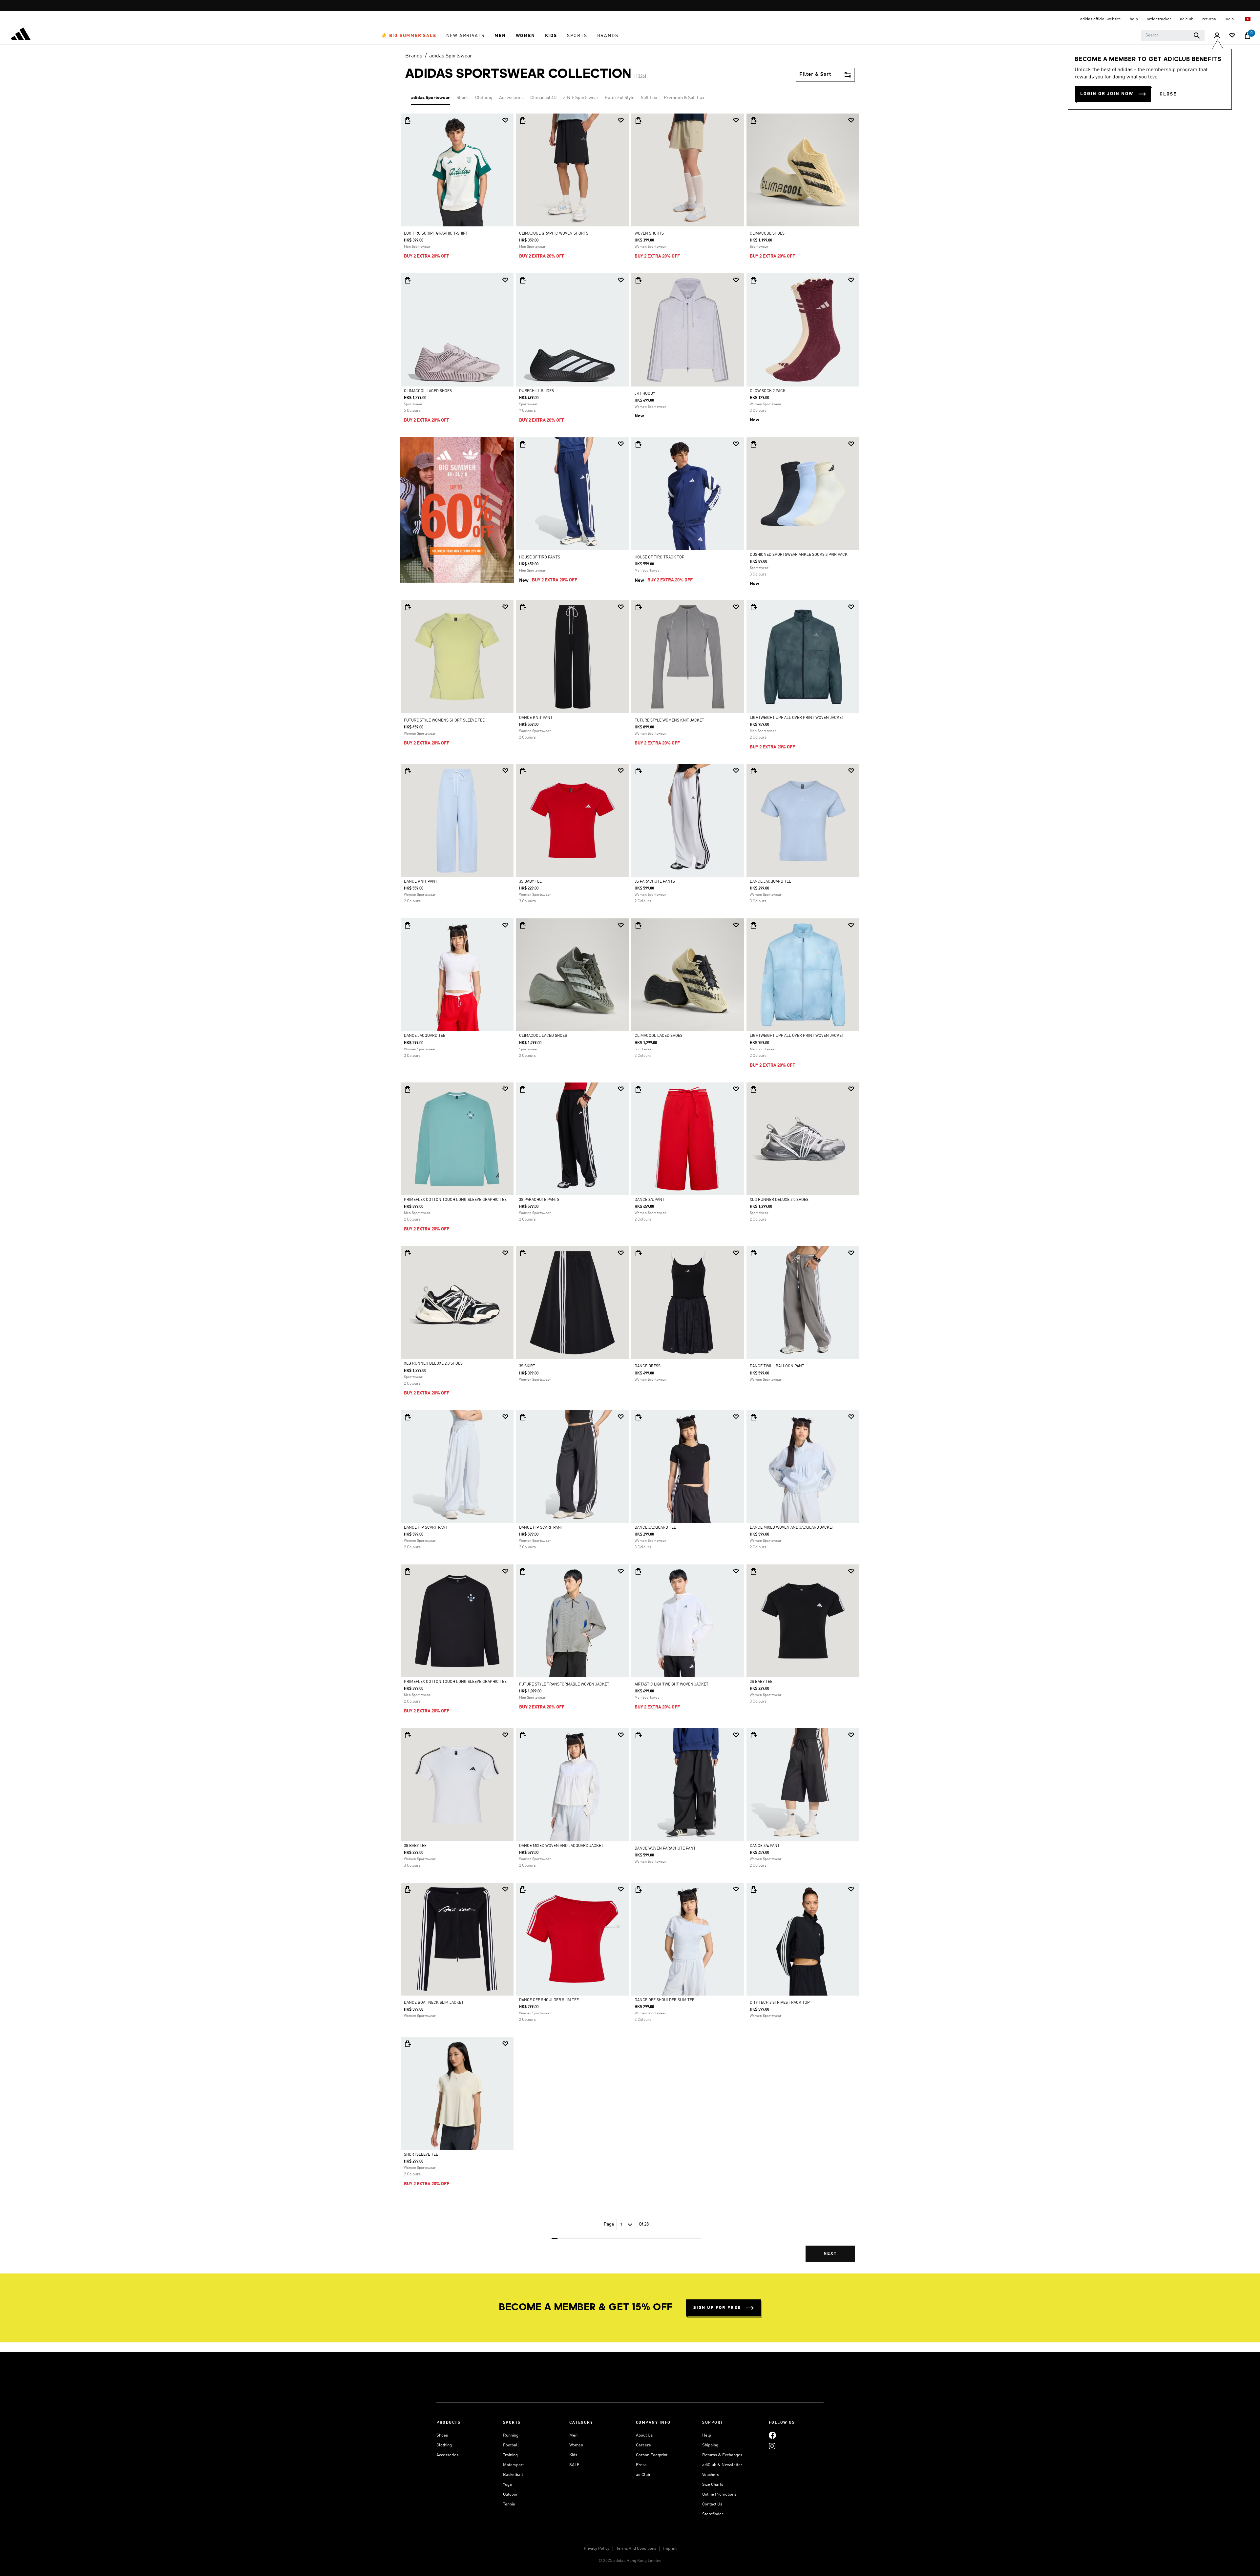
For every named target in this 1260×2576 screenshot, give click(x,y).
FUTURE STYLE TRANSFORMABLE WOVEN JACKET (564, 1685)
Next (830, 2254)
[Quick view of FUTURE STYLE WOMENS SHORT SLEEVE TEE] (408, 607)
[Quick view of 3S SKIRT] (523, 1253)
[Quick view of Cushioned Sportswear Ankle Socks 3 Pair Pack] (753, 444)
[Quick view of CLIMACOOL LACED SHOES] (408, 280)
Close (1168, 94)
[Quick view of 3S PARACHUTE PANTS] (638, 771)
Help (707, 2435)
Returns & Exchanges (722, 2455)
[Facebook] (772, 2435)
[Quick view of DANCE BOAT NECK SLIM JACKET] (408, 1890)
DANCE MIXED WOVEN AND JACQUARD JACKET (792, 1528)
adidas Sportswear (451, 56)
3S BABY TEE (530, 882)
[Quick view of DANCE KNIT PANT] (523, 607)
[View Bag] (1248, 36)
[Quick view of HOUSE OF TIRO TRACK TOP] (638, 444)
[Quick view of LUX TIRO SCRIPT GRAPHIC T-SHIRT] (408, 120)
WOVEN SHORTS (649, 234)
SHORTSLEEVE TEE (421, 2155)
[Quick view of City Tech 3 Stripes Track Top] (753, 1890)
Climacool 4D (543, 98)
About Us (644, 2435)
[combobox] (1173, 35)
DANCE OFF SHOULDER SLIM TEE (549, 2000)
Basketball (513, 2475)
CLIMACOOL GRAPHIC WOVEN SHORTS (554, 234)
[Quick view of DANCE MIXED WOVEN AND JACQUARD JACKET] (753, 1417)
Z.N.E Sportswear (581, 98)
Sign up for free (717, 2308)
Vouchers (711, 2475)
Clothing (484, 98)
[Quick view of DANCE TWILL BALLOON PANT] (753, 1253)
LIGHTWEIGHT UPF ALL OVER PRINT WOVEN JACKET (797, 718)
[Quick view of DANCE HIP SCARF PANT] (408, 1417)
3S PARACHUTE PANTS (655, 882)
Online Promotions (719, 2494)
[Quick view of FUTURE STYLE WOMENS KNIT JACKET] (638, 607)
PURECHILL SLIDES (536, 391)
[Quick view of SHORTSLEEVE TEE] (408, 2044)
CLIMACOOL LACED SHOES (428, 391)
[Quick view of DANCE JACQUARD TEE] (753, 771)
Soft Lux (649, 98)
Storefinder (713, 2514)
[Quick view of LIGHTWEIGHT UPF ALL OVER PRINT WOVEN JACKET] (753, 607)
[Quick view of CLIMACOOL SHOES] (753, 120)
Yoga (507, 2485)
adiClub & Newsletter (722, 2465)
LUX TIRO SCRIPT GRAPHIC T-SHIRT (436, 234)
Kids (573, 2455)
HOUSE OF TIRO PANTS (540, 557)
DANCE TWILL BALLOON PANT (777, 1366)
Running (511, 2435)
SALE (574, 2465)
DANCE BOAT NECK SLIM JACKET (434, 2003)
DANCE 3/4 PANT (650, 1200)
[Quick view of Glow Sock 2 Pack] (753, 280)
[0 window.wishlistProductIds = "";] (1232, 36)
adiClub (643, 2475)
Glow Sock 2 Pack (768, 391)
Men (573, 2435)
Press (641, 2465)
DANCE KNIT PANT (536, 718)
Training (510, 2455)
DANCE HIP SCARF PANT (426, 1528)
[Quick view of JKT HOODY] (638, 280)
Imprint (670, 2549)
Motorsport (513, 2465)
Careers (643, 2445)
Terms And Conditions (636, 2549)
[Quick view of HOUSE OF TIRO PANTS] (523, 444)
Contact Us (712, 2504)
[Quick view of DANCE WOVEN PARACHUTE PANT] (638, 1735)
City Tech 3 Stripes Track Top (780, 2003)
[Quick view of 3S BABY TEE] (523, 771)
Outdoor (510, 2494)
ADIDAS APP (629, 6)
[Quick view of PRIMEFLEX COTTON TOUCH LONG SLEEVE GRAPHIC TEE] (408, 1089)
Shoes (462, 98)
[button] (409, 36)
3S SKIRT (527, 1366)
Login (1230, 19)
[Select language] (1248, 19)
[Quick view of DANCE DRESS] (638, 1253)
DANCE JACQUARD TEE (770, 882)
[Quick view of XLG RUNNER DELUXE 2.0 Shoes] (753, 1089)
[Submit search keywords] (1197, 35)
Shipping (710, 2445)
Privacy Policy (597, 2549)
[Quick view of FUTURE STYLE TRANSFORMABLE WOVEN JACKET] (523, 1571)
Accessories (511, 98)
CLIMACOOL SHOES (767, 234)
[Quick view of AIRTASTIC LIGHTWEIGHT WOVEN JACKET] (638, 1571)
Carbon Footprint (652, 2455)
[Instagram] (772, 2446)
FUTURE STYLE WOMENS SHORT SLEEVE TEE (444, 721)
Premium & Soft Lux (684, 98)
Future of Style (620, 98)
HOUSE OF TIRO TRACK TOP (660, 557)
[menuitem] (409, 36)
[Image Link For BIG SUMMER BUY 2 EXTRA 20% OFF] (457, 510)
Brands (414, 56)
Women (576, 2445)
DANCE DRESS (648, 1366)
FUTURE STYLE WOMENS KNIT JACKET (669, 721)
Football (511, 2445)
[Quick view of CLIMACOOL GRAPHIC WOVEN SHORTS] (523, 120)
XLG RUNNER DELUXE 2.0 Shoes (779, 1200)
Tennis (509, 2504)
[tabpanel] (630, 1193)
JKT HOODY (645, 394)
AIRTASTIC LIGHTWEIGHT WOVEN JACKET (672, 1685)
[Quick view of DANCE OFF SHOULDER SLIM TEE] (523, 1890)
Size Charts (713, 2485)
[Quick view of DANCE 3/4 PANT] (638, 1089)
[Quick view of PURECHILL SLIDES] (523, 280)
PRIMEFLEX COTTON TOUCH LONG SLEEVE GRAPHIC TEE (455, 1200)
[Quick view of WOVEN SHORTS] (638, 120)
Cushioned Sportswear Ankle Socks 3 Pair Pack (799, 555)
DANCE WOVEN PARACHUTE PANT (665, 1849)
